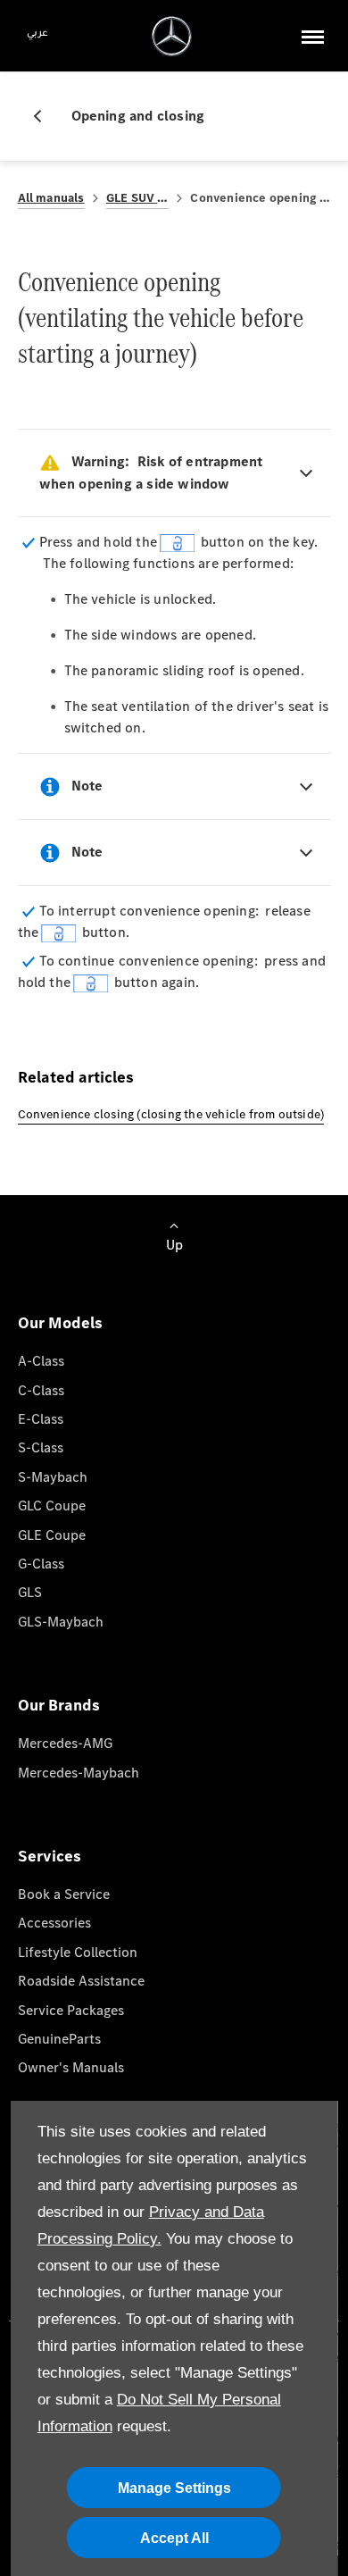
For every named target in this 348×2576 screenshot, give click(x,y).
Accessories (54, 1923)
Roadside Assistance (81, 1981)
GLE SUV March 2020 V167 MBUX (138, 198)
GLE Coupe (52, 1535)
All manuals (51, 198)
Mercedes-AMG (65, 1743)
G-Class (41, 1564)
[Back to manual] (45, 116)
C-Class (41, 1390)
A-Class (41, 1361)
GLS (30, 1592)
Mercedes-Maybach (79, 1773)
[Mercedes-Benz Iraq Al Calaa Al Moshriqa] (172, 36)
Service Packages (71, 2010)
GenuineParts (59, 2039)
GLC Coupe (52, 1505)
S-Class (41, 1447)
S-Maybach (53, 1477)
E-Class (41, 1419)
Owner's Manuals (71, 2067)
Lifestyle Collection (78, 1952)
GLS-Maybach (61, 1622)
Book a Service (64, 1894)
